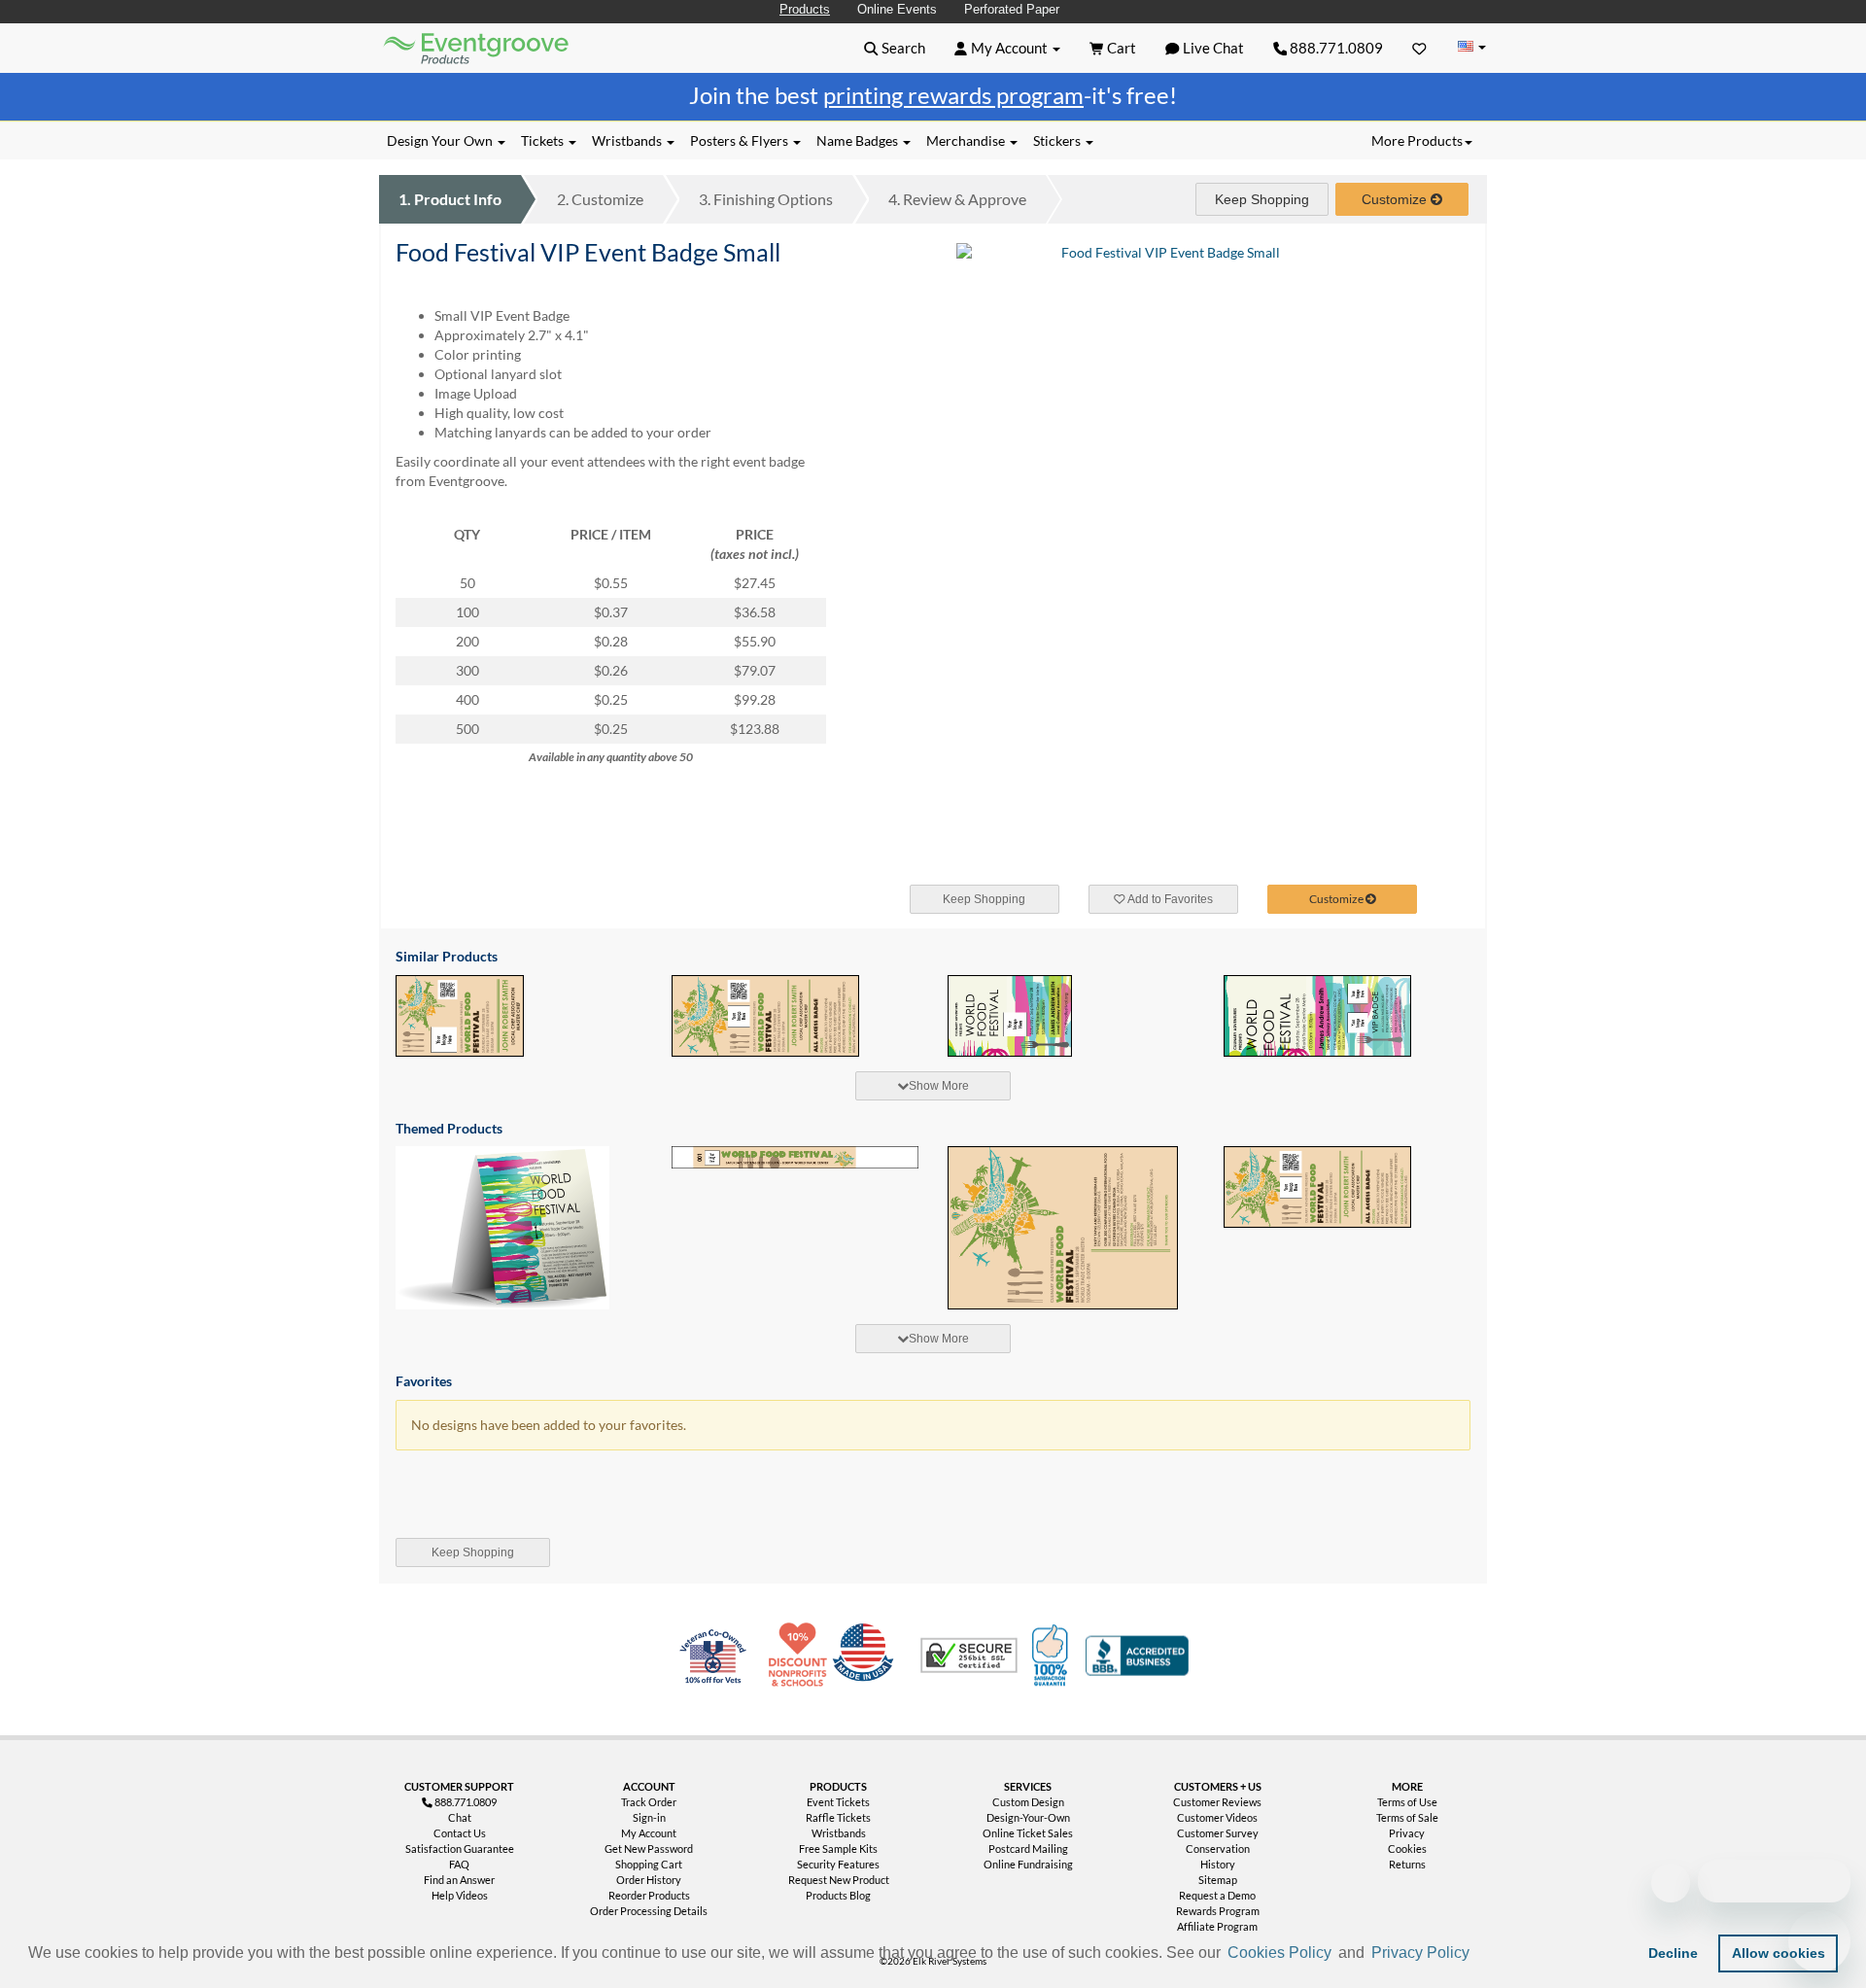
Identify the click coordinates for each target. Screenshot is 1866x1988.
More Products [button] (1417, 140)
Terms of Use (1407, 1802)
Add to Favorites (1169, 899)
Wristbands (839, 1833)
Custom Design (1028, 1802)
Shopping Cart (649, 1864)
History (1218, 1864)
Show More (939, 1086)
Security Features (838, 1864)
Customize (600, 199)
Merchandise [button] (967, 140)
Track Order (649, 1802)
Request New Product (839, 1880)
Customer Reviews (1217, 1802)
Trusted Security (969, 1656)
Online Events (897, 9)
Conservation (1218, 1848)
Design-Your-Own (1028, 1817)
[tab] (933, 1086)
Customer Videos (1217, 1817)
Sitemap (1218, 1880)
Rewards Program (1218, 1911)
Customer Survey (1218, 1833)
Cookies (1407, 1848)
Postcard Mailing (1028, 1848)
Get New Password (649, 1848)
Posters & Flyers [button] (741, 140)
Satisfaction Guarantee (460, 1848)
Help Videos (460, 1895)
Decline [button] (1673, 1953)
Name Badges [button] (859, 140)
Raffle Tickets (838, 1817)
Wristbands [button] (628, 140)
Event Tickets (838, 1802)
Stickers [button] (1058, 140)
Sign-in (649, 1817)
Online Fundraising (1028, 1864)
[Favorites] (1419, 48)
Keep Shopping (1262, 199)
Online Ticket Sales (1028, 1833)
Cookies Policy (1279, 1953)
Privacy (1407, 1833)
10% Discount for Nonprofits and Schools (802, 1656)
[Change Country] (1471, 47)
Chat (460, 1817)
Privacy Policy (1420, 1953)
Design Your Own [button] (441, 140)
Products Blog (838, 1895)
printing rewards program (953, 95)
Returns (1407, 1864)
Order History (649, 1880)
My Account (649, 1833)
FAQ (459, 1864)
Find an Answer (459, 1880)
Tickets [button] (544, 140)
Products (805, 9)
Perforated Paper (1012, 9)
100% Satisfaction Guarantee (1053, 1656)
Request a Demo (1217, 1895)
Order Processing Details (649, 1911)
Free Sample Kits (838, 1848)
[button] (1480, 1955)
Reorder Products (649, 1895)
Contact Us (460, 1833)
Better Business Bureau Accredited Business (1137, 1656)
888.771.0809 (1335, 48)
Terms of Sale (1407, 1817)
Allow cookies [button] (1779, 1953)
